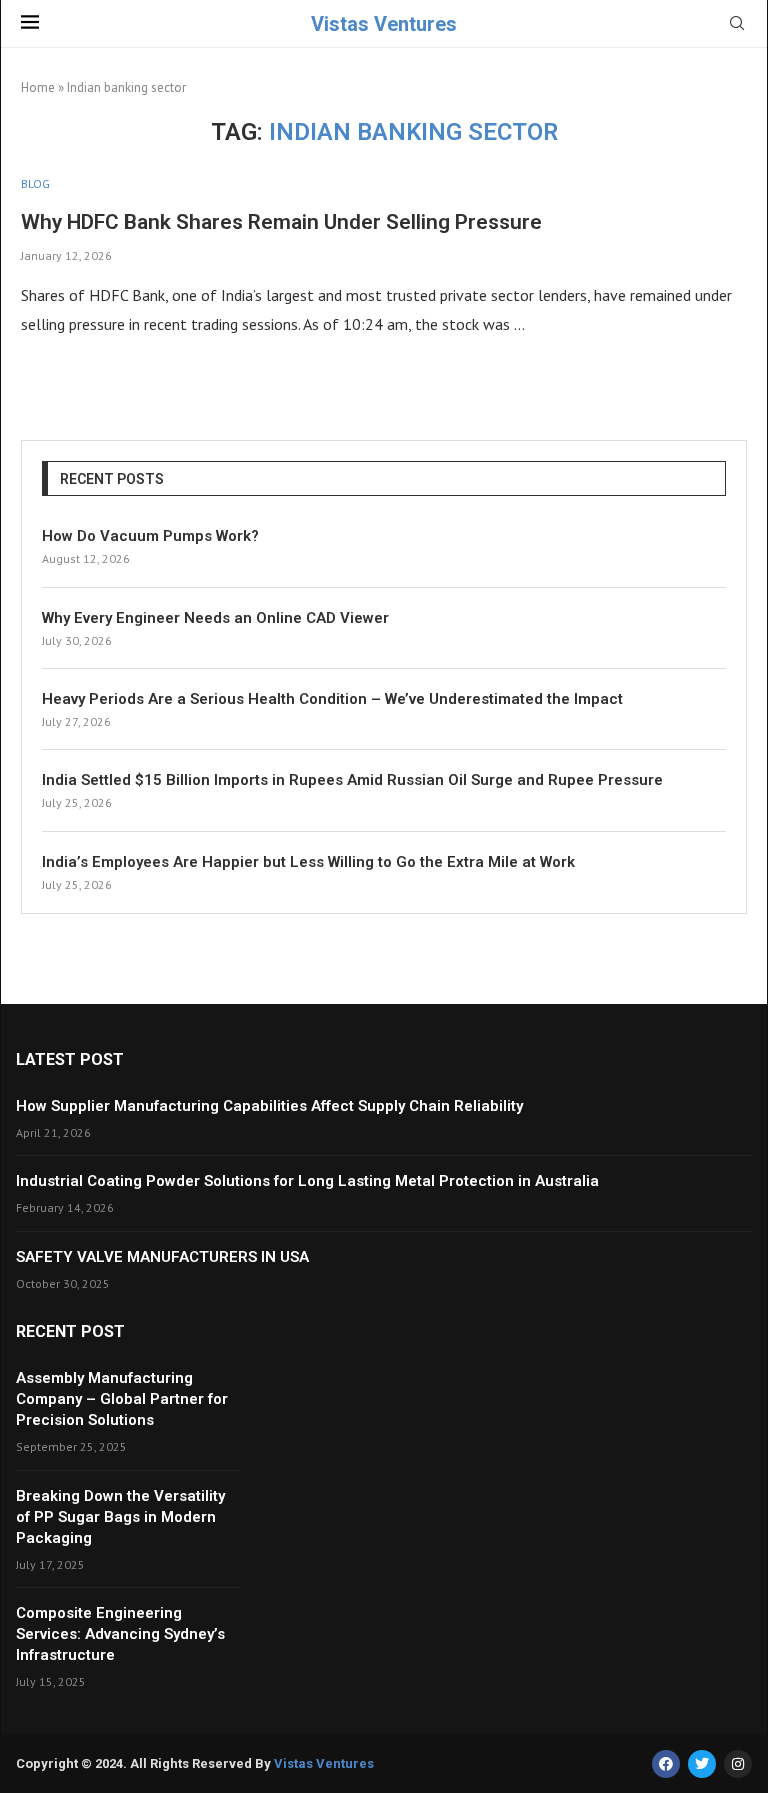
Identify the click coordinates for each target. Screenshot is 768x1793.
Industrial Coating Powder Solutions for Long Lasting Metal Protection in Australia (307, 1181)
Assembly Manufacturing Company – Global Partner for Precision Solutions (122, 1399)
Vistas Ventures (324, 1763)
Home (38, 87)
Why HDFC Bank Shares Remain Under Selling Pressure (281, 222)
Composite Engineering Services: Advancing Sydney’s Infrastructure (120, 1634)
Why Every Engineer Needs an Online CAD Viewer (215, 618)
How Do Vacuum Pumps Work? (150, 536)
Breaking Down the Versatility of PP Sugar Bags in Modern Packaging (120, 1517)
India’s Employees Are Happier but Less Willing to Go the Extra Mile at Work (308, 862)
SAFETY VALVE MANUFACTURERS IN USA (162, 1257)
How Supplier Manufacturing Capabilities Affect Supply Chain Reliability (269, 1106)
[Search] (737, 25)
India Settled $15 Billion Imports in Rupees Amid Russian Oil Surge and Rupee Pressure (352, 780)
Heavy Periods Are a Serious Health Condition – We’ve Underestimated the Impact (332, 699)
